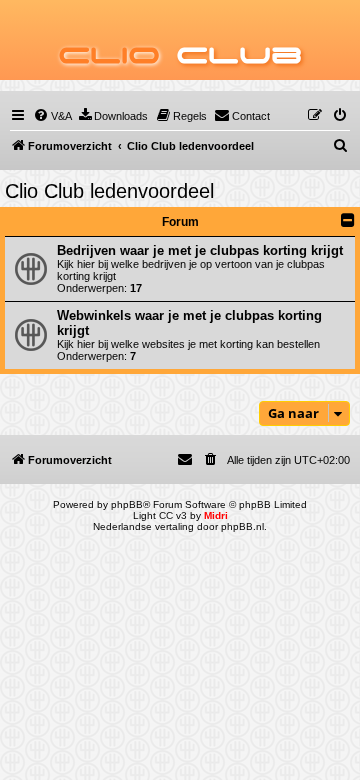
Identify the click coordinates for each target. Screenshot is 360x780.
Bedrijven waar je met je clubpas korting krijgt (200, 250)
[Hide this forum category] (348, 220)
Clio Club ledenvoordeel (109, 191)
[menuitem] (52, 116)
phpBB (127, 504)
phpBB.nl (242, 526)
